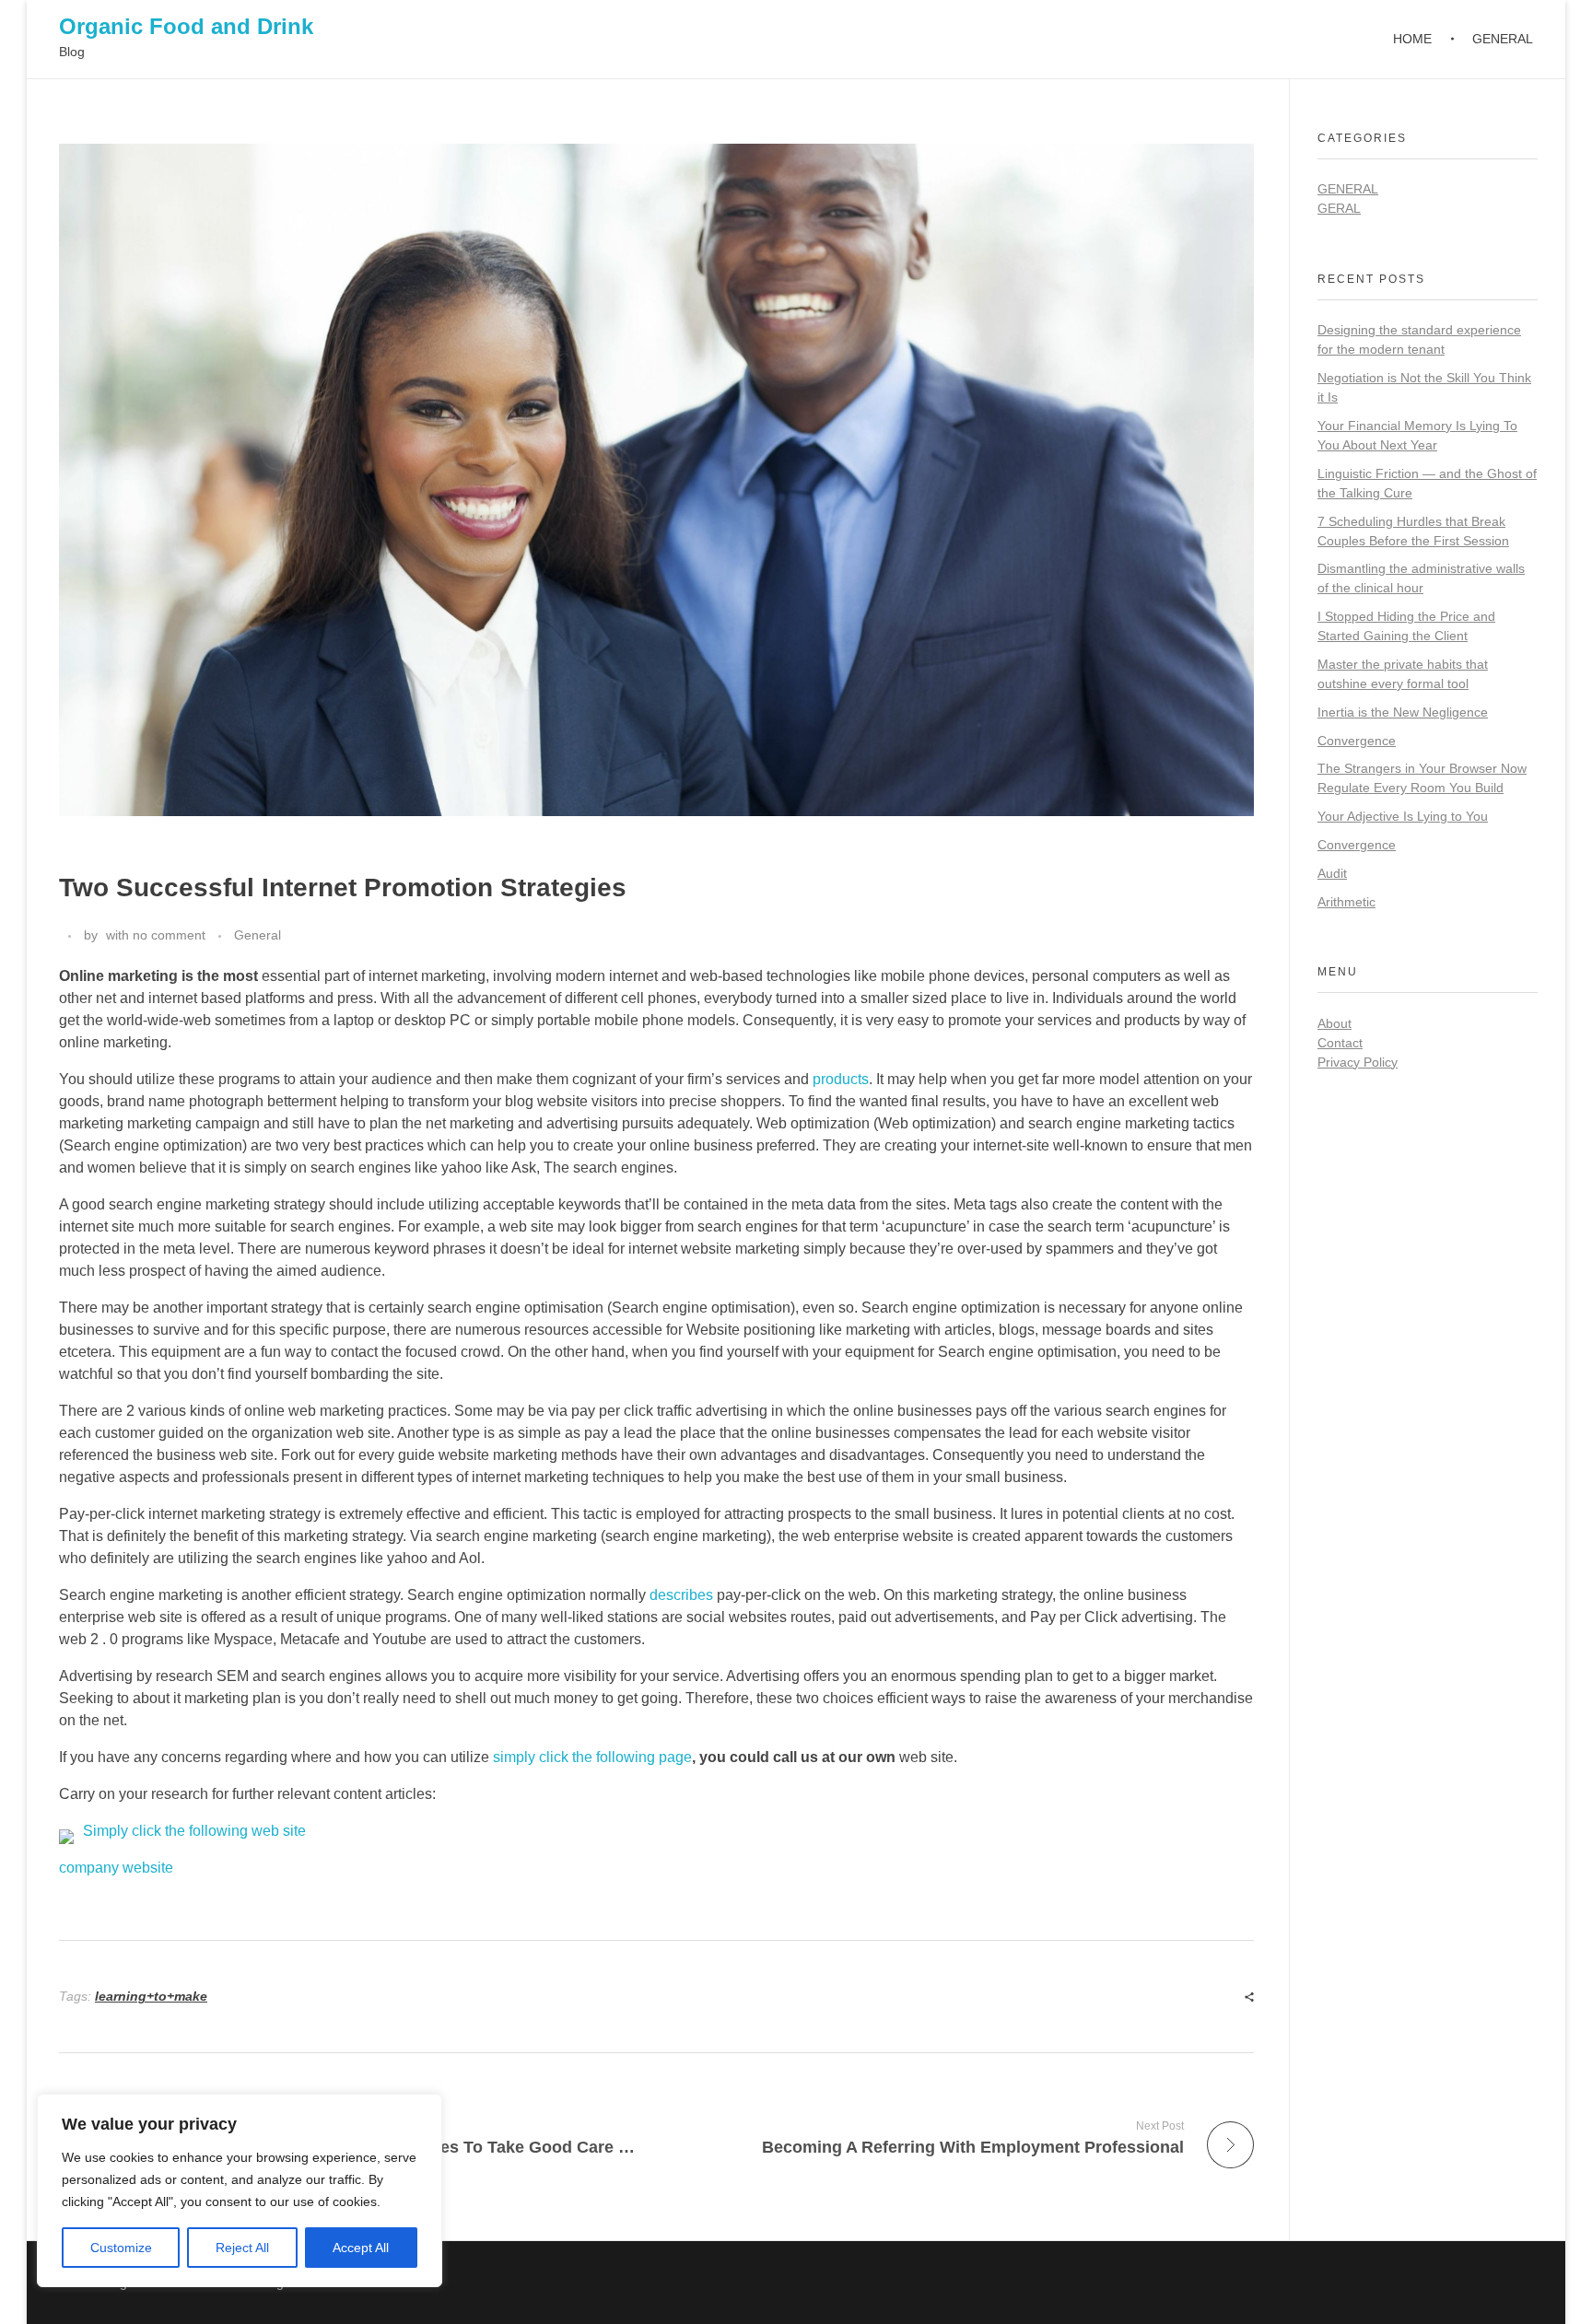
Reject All (242, 2248)
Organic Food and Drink (186, 26)
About (1334, 1023)
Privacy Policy (1358, 1062)
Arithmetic (1346, 902)
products (841, 1079)
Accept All (361, 2248)
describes (681, 1595)
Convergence (1357, 741)
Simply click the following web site (194, 1831)
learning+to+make (151, 1996)
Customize (121, 2248)
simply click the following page (592, 1757)
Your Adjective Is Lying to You (1403, 816)
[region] (240, 2190)
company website (116, 1868)
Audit (1332, 873)
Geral (1339, 208)
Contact (1340, 1043)
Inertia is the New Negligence (1403, 712)
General (258, 935)
